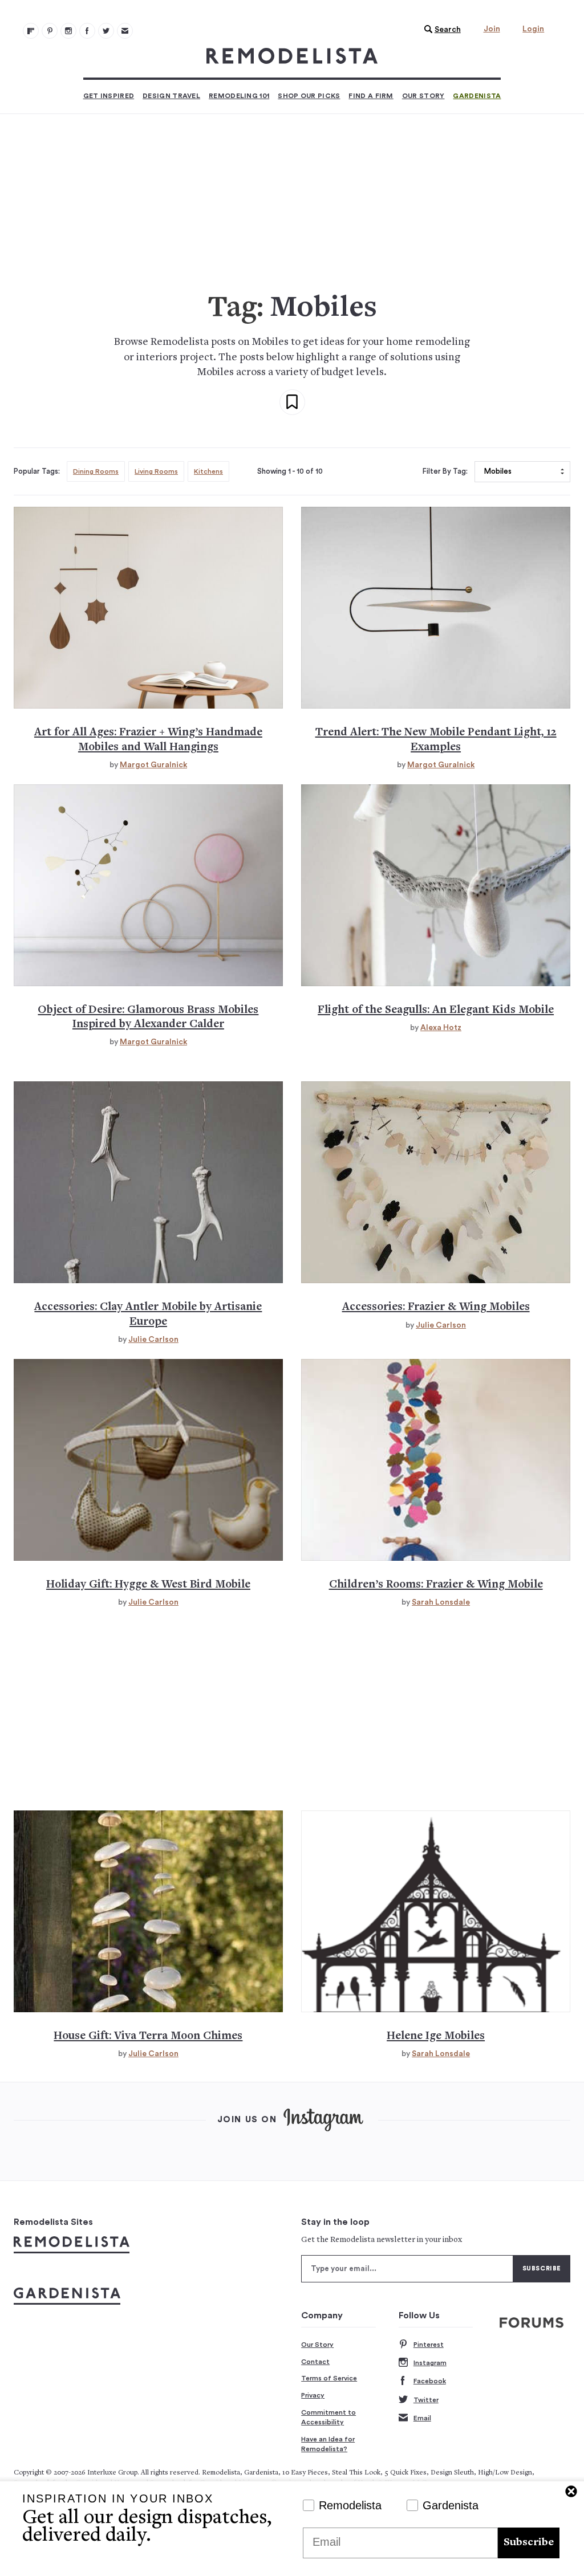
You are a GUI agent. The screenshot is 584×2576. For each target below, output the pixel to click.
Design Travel (171, 96)
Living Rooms (156, 471)
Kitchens (208, 471)
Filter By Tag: (445, 471)
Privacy (313, 2395)
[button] (440, 30)
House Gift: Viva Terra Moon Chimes (148, 2036)
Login (533, 29)
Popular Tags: (37, 471)
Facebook (430, 2381)
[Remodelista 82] (87, 31)
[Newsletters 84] (125, 31)
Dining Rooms (96, 471)
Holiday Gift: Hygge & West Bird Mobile (148, 1585)
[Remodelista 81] (68, 31)
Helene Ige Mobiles (436, 2036)
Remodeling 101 (239, 96)
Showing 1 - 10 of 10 (290, 471)
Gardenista (477, 96)
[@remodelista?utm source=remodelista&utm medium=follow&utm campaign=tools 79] (31, 31)
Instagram (430, 2363)
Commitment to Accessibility (328, 2418)
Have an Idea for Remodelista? (328, 2444)
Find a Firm (371, 96)
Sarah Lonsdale (441, 1602)
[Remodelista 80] (50, 31)
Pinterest (429, 2345)
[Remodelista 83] (106, 31)
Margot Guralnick (153, 765)
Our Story (423, 96)
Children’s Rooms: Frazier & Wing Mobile (436, 1585)
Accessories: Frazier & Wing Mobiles (436, 1307)
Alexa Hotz (441, 1028)
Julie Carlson (153, 1340)
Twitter (426, 2400)
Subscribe (529, 2543)
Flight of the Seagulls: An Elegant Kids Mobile (436, 1010)
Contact (315, 2362)
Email (422, 2418)
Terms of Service (329, 2378)
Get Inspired (109, 96)
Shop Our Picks (309, 96)
